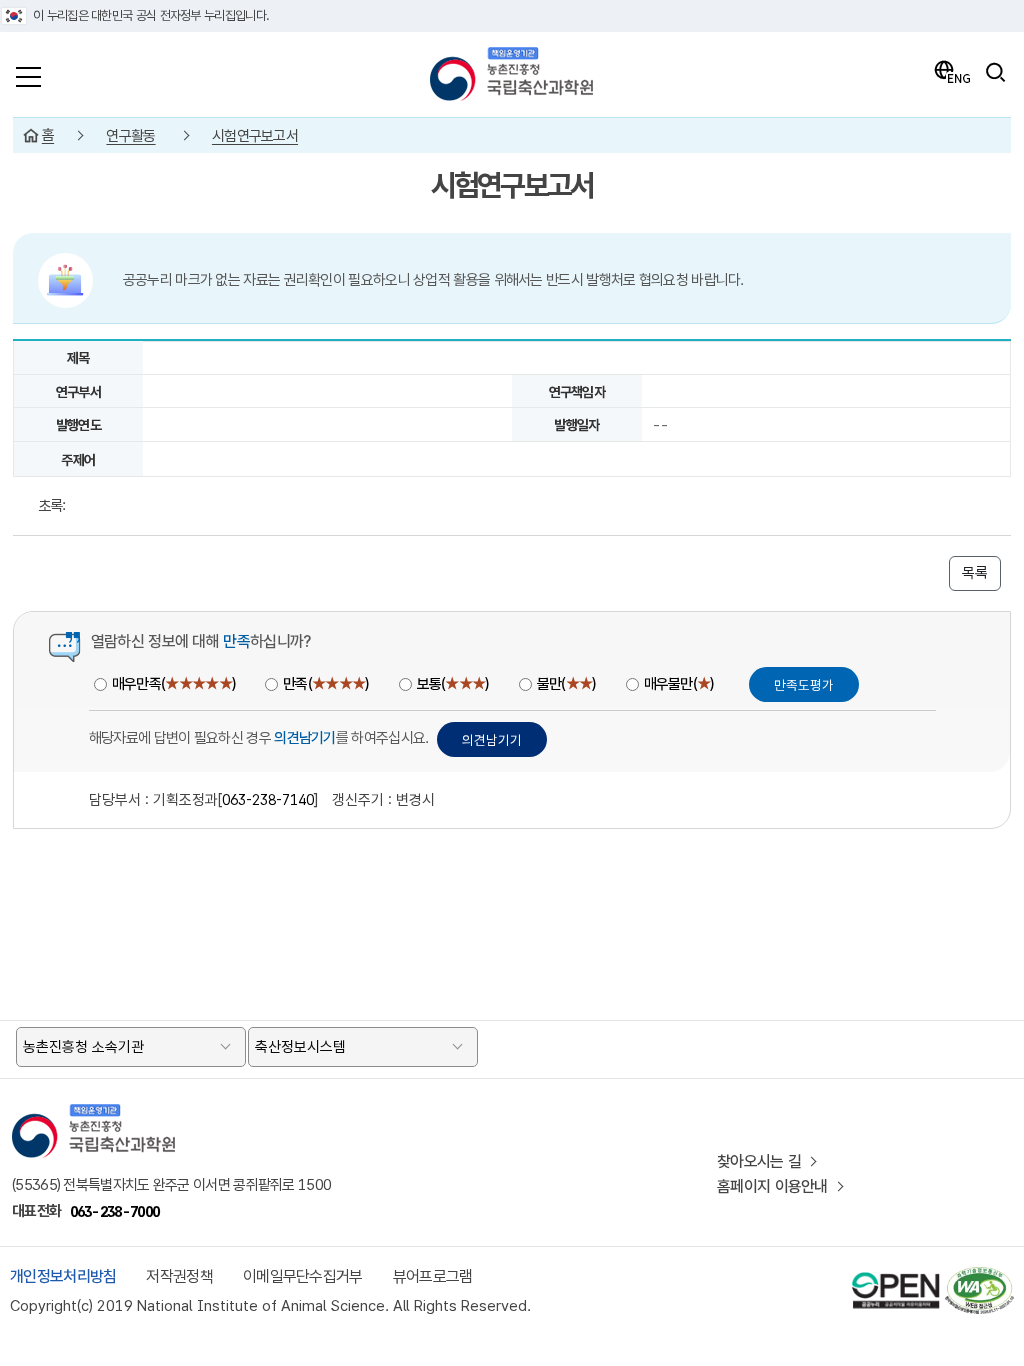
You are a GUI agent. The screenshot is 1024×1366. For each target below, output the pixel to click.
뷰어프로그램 (433, 1276)
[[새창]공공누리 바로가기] (896, 1275)
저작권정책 (179, 1276)
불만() (566, 684)
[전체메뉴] (28, 72)
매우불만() (679, 684)
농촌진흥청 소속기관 (83, 1047)
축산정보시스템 (300, 1047)
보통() (453, 684)
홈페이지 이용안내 (772, 1186)
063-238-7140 (268, 799)
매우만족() (173, 684)
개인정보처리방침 (63, 1276)
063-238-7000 (115, 1211)
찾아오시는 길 (759, 1161)
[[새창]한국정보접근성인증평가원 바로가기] (978, 1275)
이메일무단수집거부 (303, 1276)
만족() (325, 684)
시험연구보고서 (255, 136)
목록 (975, 573)
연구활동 (130, 136)
